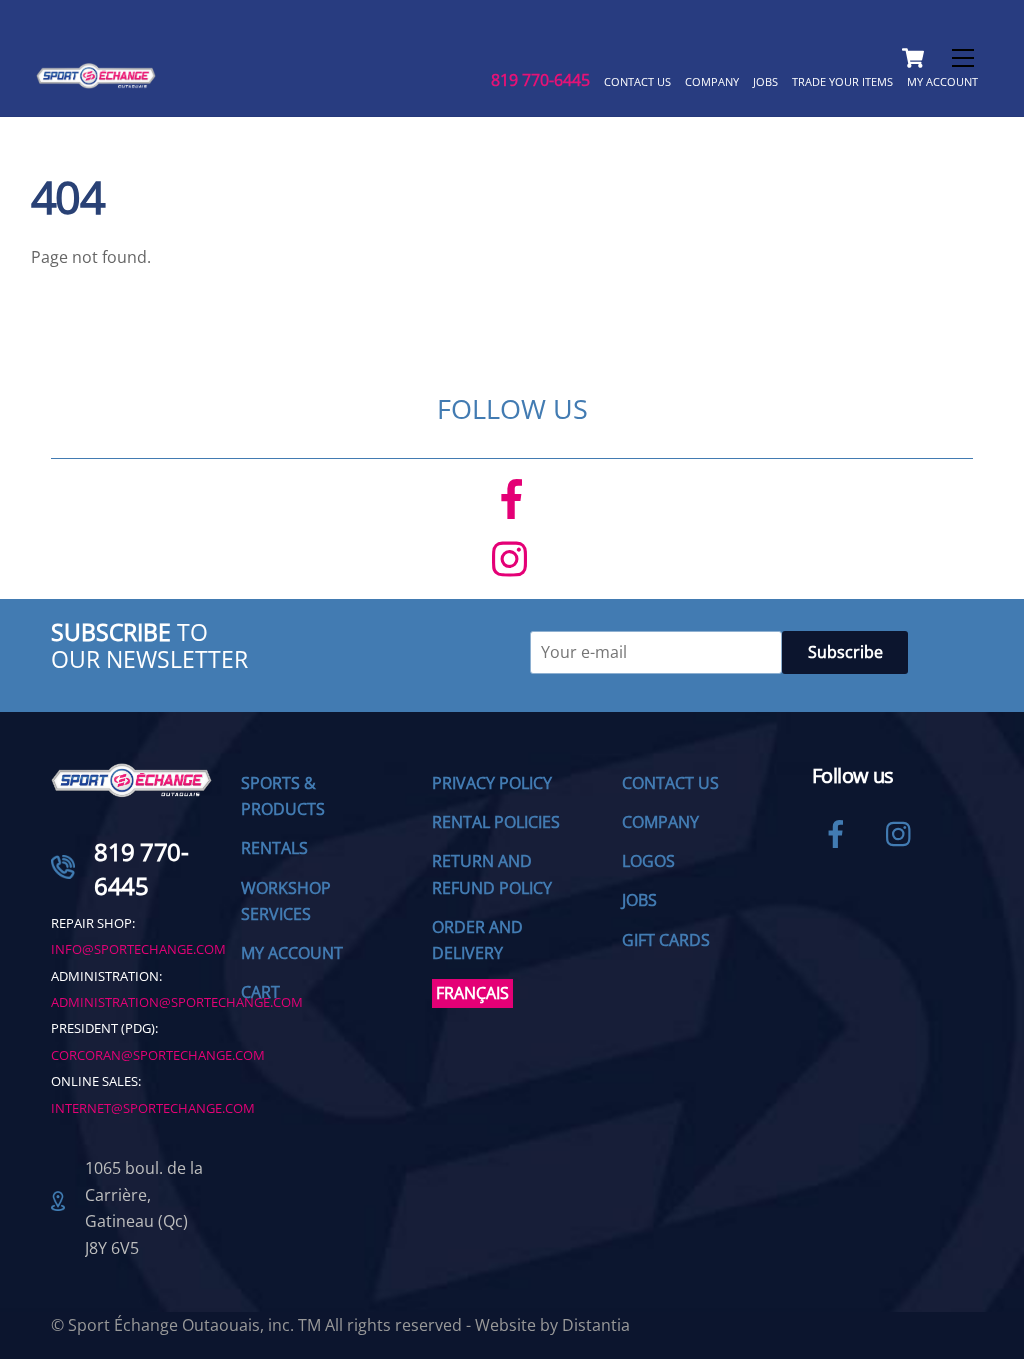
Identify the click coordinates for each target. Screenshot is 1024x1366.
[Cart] (913, 58)
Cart (260, 992)
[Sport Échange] (96, 79)
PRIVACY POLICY (492, 783)
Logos (648, 861)
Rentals (274, 848)
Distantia (596, 1325)
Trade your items (842, 81)
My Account (942, 81)
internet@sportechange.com (153, 1108)
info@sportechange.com (138, 949)
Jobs (765, 81)
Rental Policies (496, 822)
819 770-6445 (540, 80)
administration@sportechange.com (177, 1002)
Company (712, 81)
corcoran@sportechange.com (158, 1055)
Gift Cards (666, 940)
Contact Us (637, 81)
